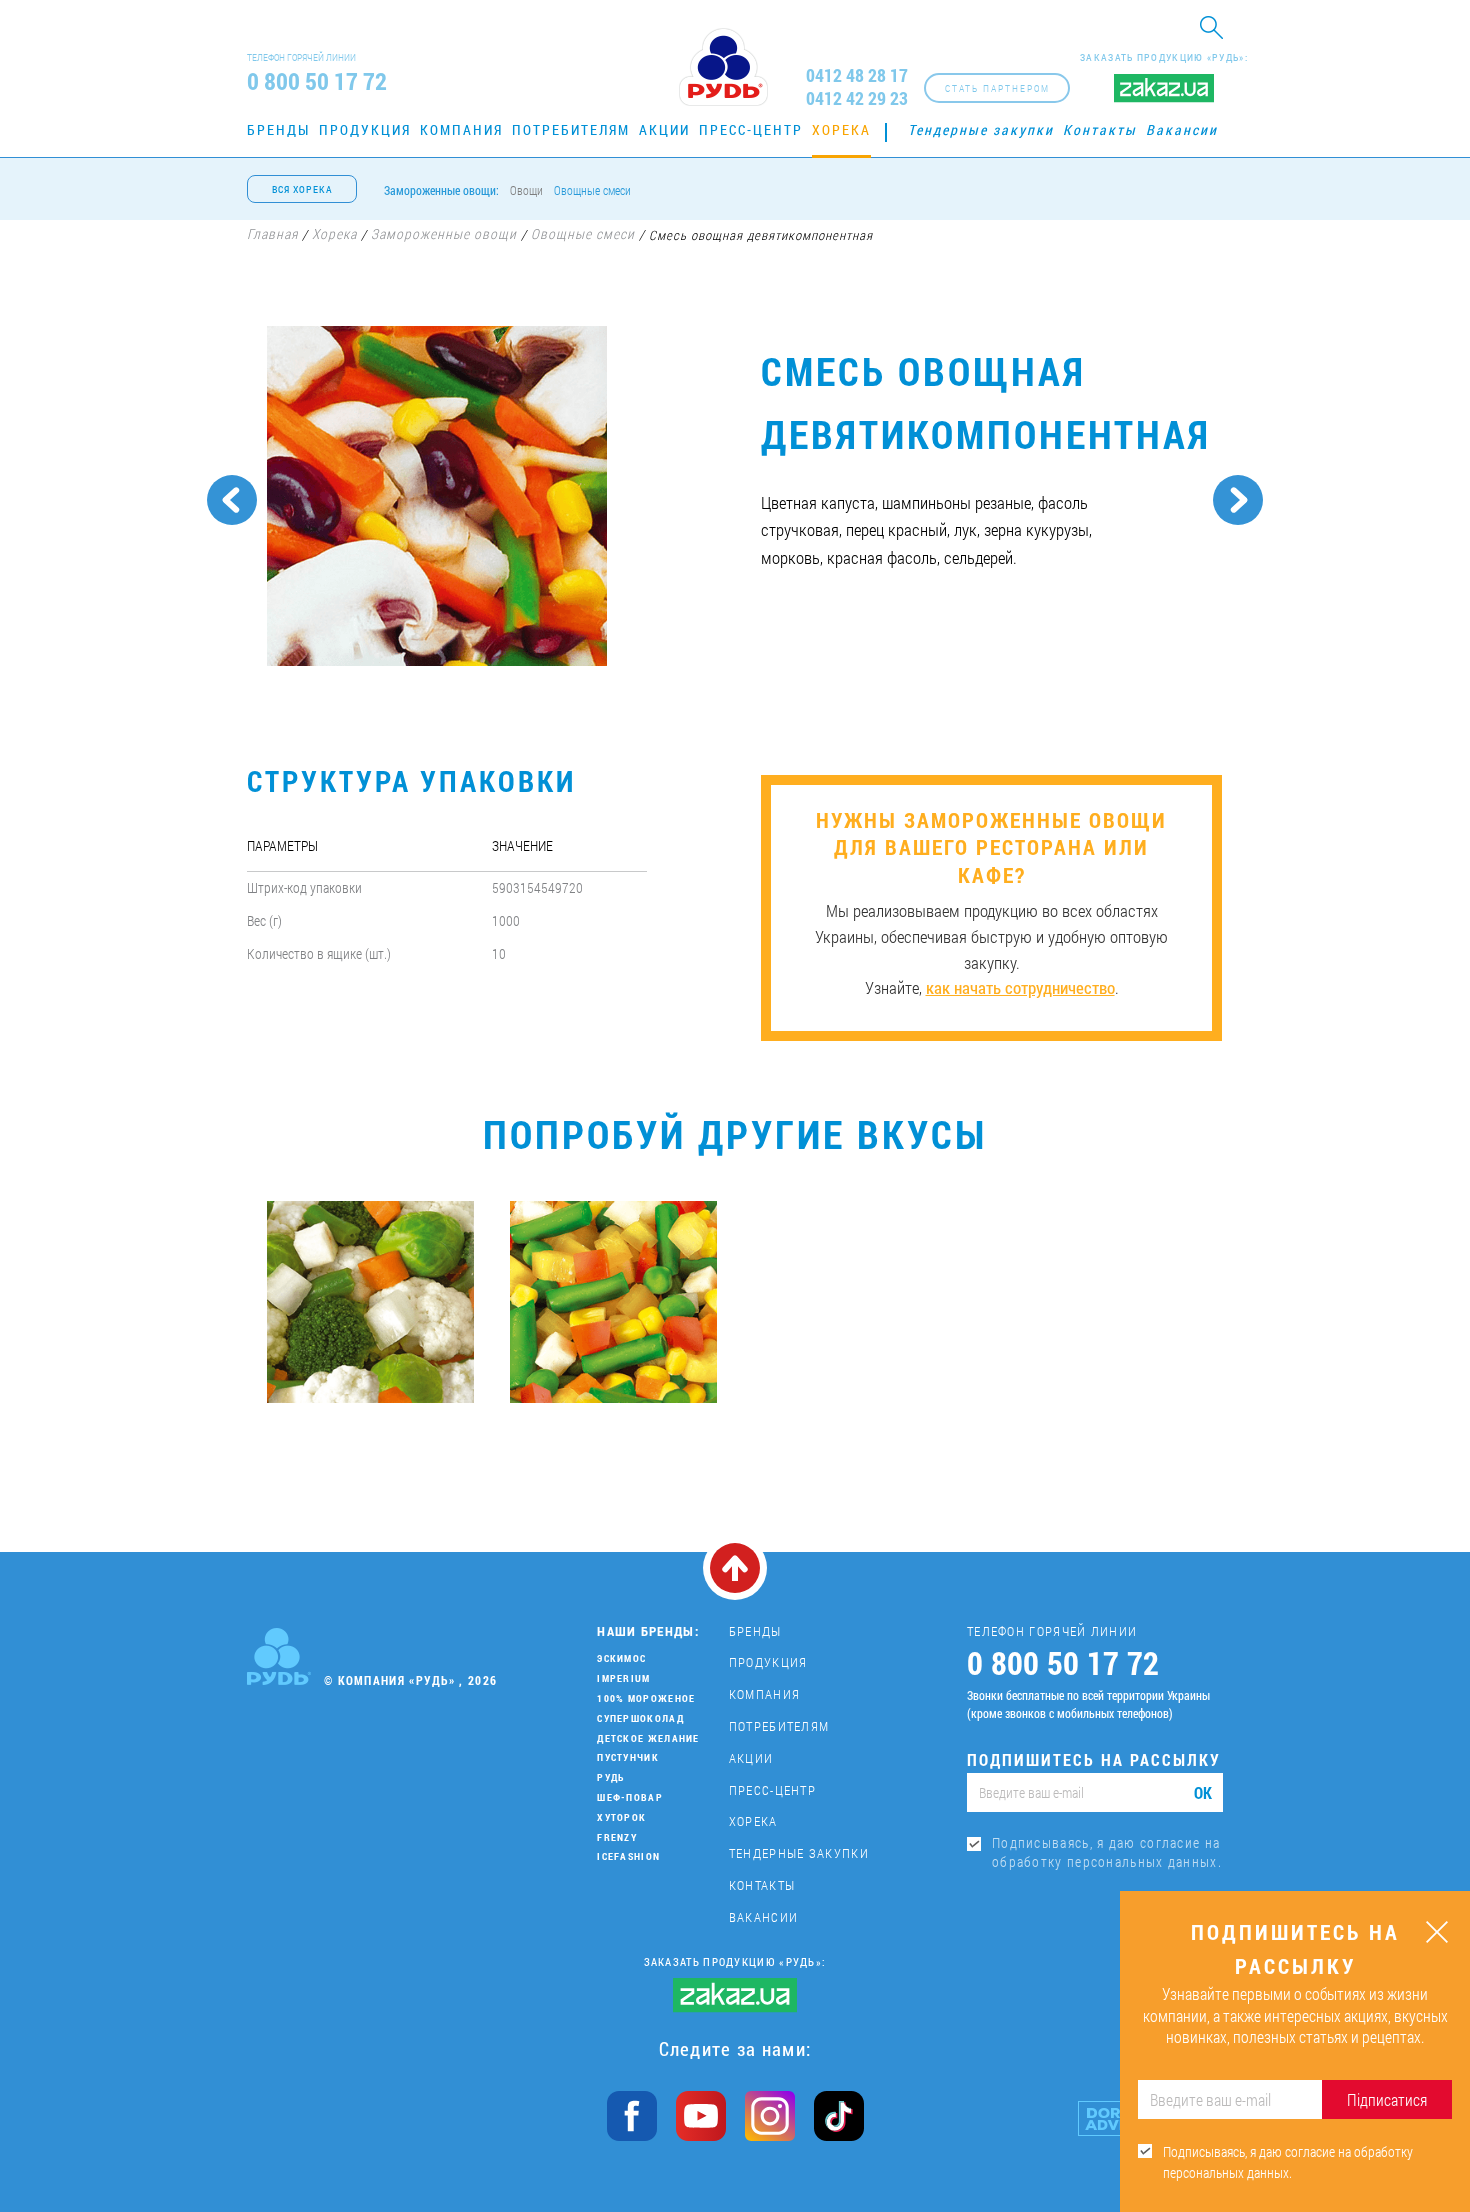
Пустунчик (628, 1757)
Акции (664, 129)
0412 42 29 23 (857, 98)
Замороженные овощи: (441, 190)
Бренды (278, 129)
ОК (1203, 1792)
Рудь (610, 1777)
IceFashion (628, 1856)
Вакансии (1182, 129)
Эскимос (621, 1658)
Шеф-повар (630, 1797)
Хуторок (621, 1817)
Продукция (365, 129)
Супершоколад (640, 1718)
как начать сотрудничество (1020, 987)
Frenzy (617, 1837)
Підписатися (1387, 2099)
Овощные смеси (592, 190)
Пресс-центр (751, 129)
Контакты (1100, 129)
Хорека (841, 129)
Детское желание (648, 1738)
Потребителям (571, 129)
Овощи (526, 190)
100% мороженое (646, 1698)
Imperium (623, 1678)
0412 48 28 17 (857, 75)
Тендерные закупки (981, 129)
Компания (461, 129)
